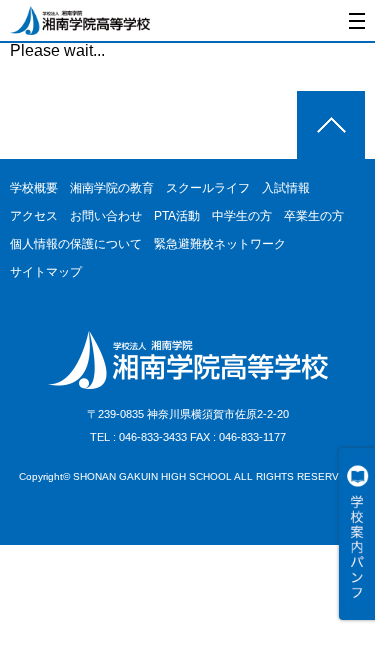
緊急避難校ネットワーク (220, 244)
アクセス (34, 216)
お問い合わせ (106, 216)
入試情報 (286, 188)
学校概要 (34, 188)
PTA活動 (177, 216)
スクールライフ (208, 188)
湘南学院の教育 (112, 188)
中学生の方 (242, 216)
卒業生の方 (314, 216)
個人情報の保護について (76, 244)
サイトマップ (46, 272)
